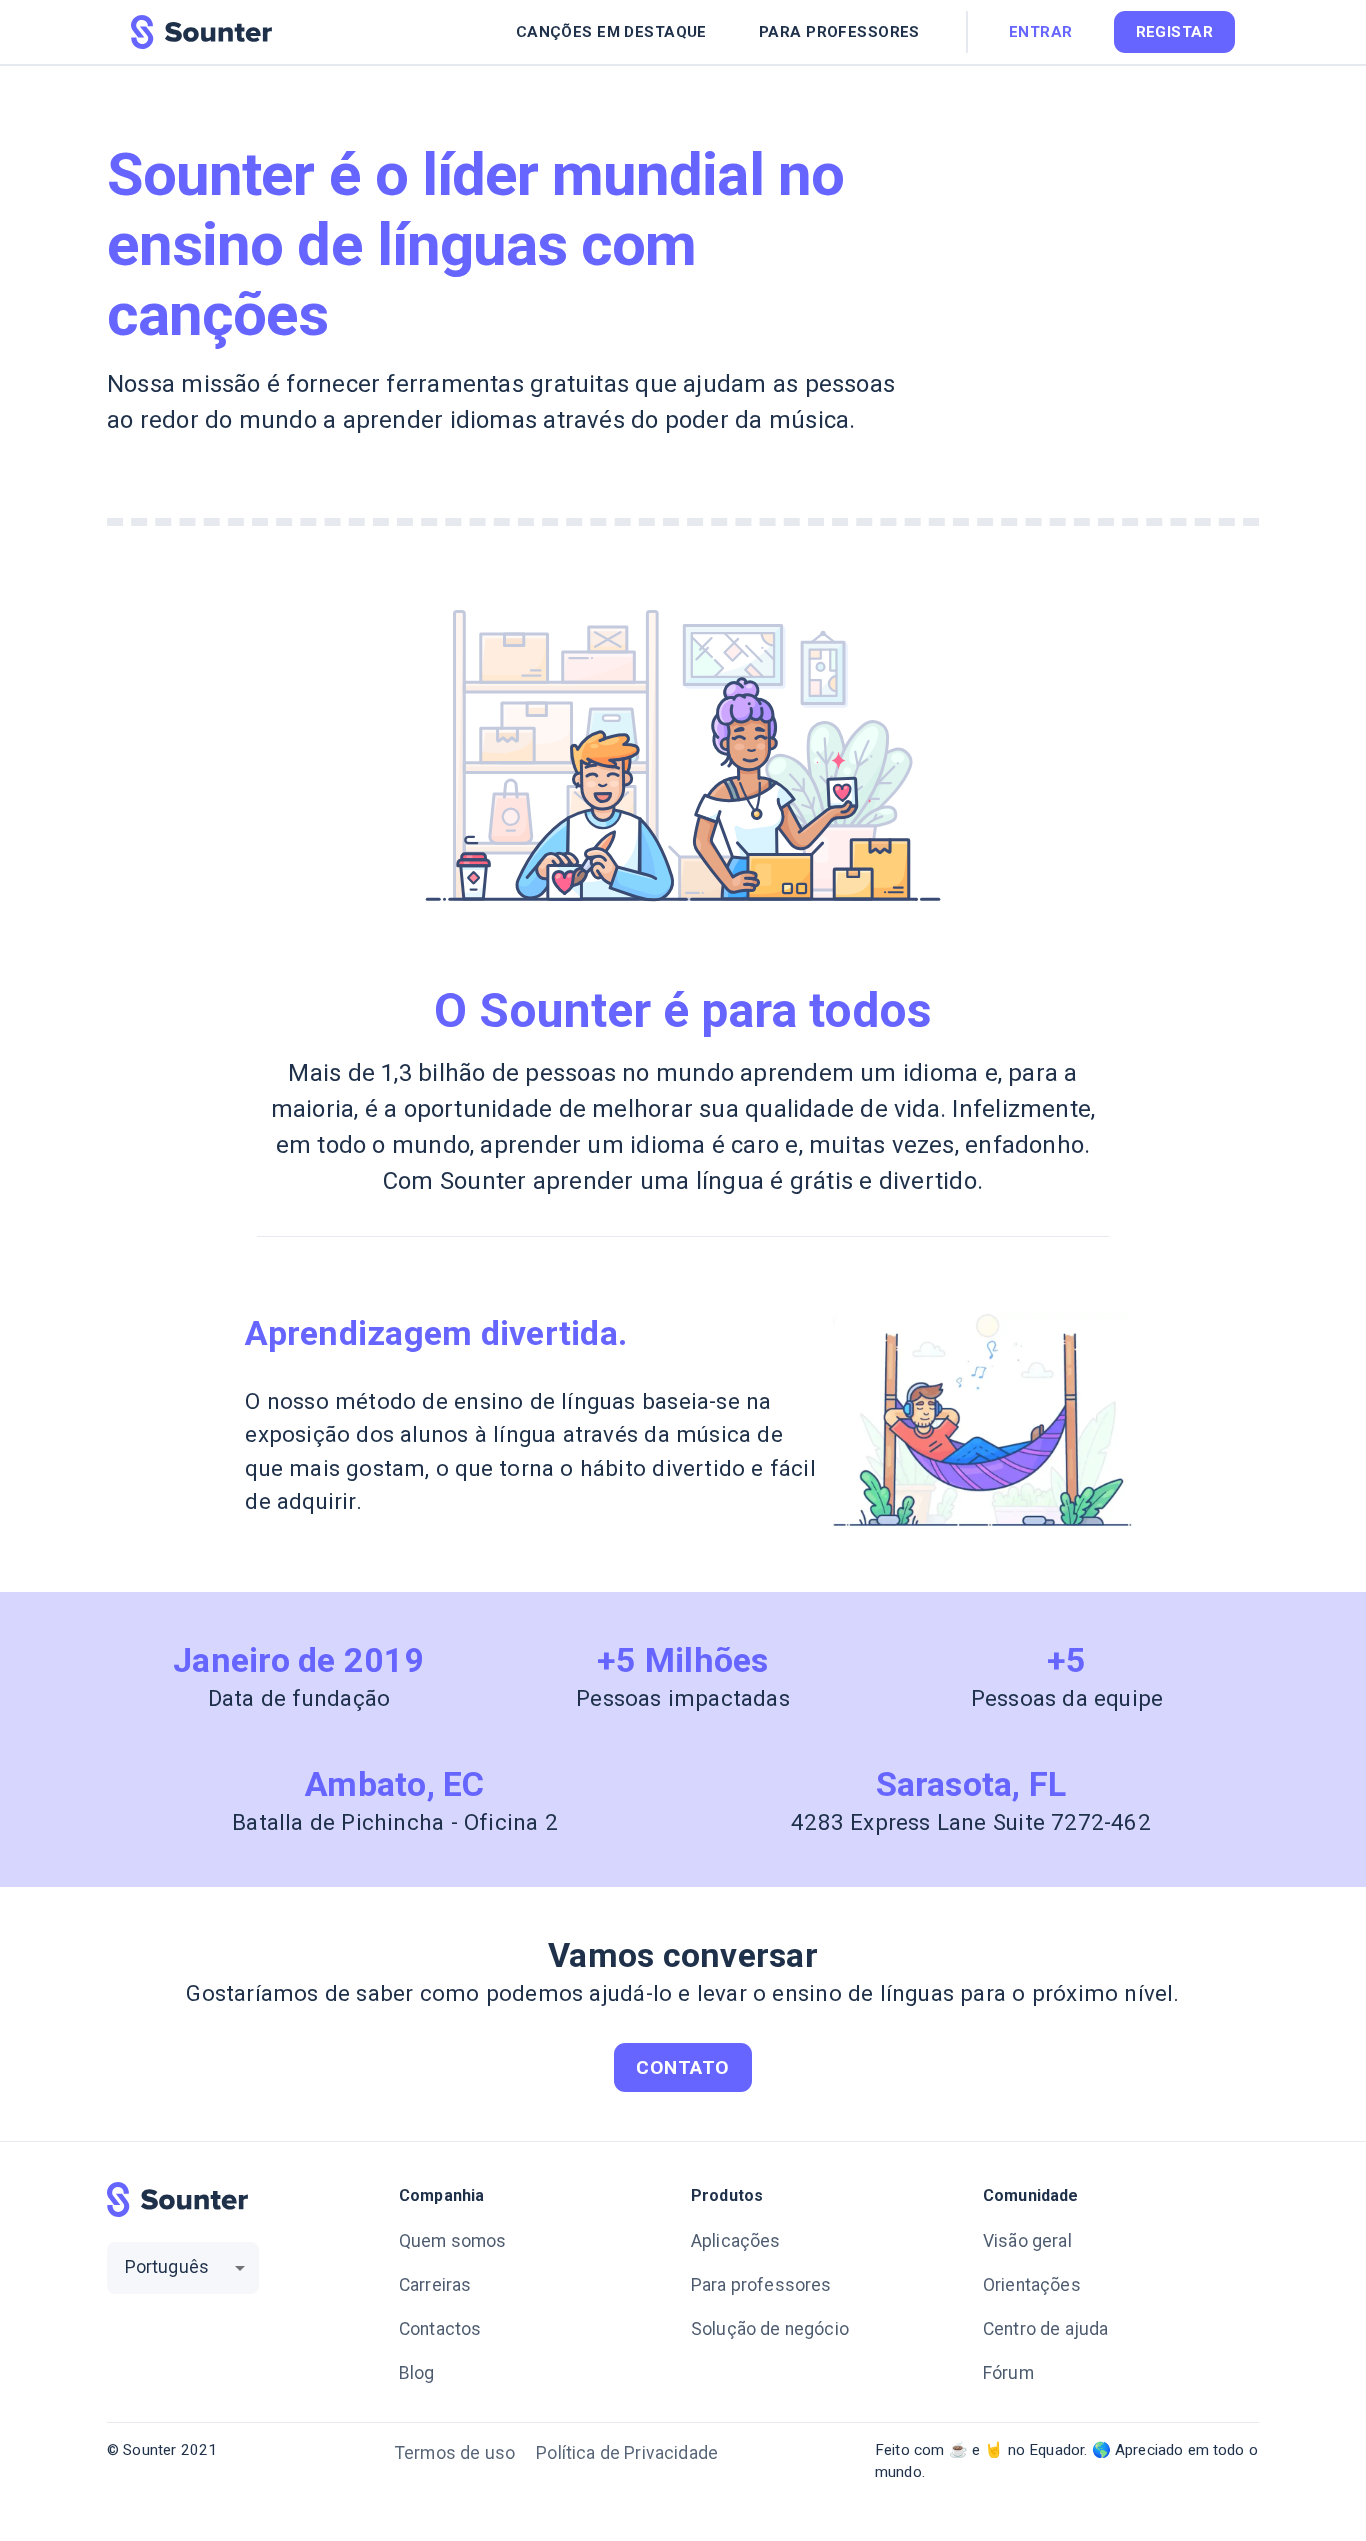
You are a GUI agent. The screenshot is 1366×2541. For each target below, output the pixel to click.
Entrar (1041, 32)
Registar (1174, 32)
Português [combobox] (167, 2267)
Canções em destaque (611, 32)
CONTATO (683, 2067)
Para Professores (839, 32)
